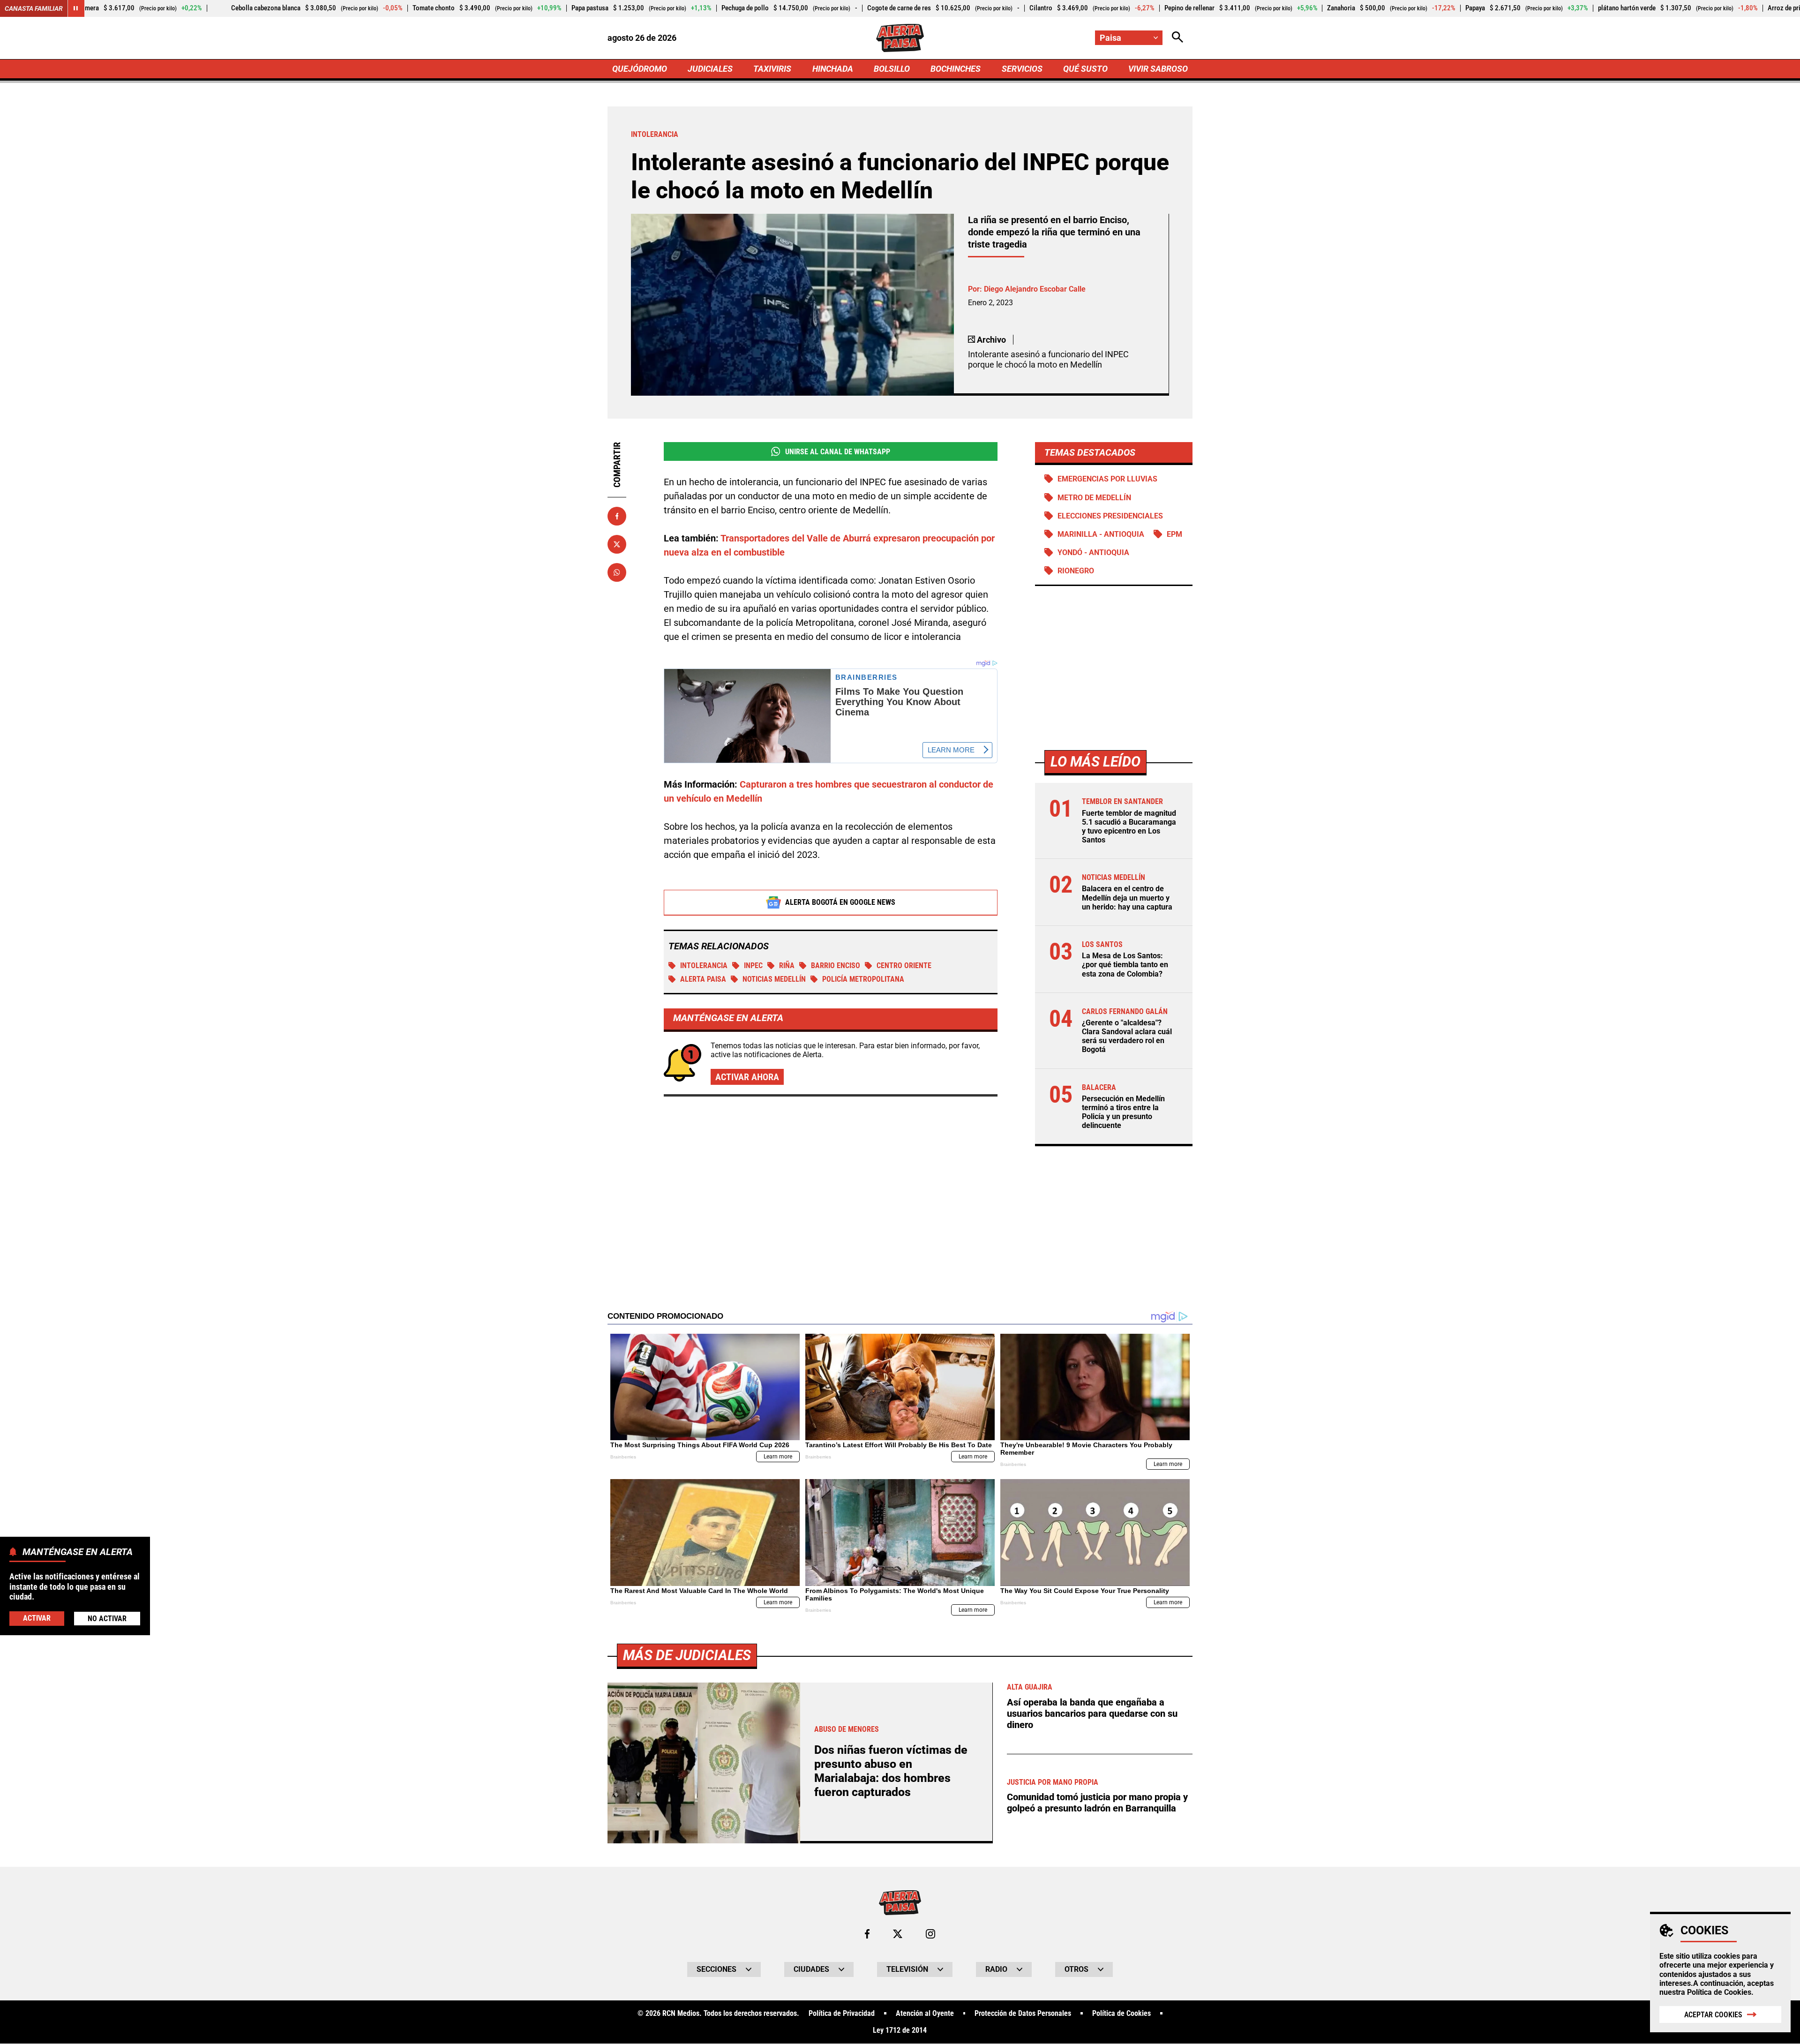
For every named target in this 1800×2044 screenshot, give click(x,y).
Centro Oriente (904, 966)
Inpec (753, 966)
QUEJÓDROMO (640, 69)
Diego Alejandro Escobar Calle (1035, 289)
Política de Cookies (1719, 1992)
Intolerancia (704, 966)
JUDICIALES (710, 69)
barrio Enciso (836, 966)
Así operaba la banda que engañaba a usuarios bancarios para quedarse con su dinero (1092, 1713)
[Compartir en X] (617, 544)
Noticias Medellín (774, 979)
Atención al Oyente (925, 2014)
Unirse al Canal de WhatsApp (838, 452)
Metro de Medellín (1094, 498)
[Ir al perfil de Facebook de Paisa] (867, 1934)
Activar (37, 1618)
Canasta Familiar (34, 8)
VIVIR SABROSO (1158, 69)
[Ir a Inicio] (900, 38)
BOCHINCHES (956, 69)
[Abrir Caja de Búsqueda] (1177, 38)
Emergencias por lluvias (1107, 479)
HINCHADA (833, 69)
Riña (787, 966)
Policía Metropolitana (863, 979)
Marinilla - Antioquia (1101, 534)
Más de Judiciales (687, 1655)
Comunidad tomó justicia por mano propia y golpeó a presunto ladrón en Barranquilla (1097, 1803)
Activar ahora (747, 1077)
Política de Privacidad (842, 2014)
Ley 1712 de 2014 (900, 2030)
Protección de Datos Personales (1023, 2014)
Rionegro (1076, 571)
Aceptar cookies (1713, 2015)
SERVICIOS (1022, 69)
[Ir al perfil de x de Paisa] (898, 1934)
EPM (1174, 534)
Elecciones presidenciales (1110, 516)
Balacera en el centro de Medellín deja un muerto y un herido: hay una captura (1127, 898)
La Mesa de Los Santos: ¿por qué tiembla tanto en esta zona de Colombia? (1125, 965)
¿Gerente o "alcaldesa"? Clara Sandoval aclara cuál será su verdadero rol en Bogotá (1127, 1036)
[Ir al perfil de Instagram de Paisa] (930, 1934)
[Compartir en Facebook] (617, 516)
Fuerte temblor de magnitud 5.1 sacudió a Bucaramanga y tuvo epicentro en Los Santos (1129, 827)
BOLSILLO (892, 69)
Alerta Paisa (703, 979)
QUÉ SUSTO (1085, 69)
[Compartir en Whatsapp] (617, 572)
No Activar (107, 1619)
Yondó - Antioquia (1093, 552)
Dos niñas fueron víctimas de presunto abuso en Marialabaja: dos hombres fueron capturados (891, 1771)
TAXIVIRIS (772, 69)
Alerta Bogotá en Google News (840, 902)
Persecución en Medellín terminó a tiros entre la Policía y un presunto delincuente (1123, 1112)
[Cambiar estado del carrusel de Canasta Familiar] (76, 8)
